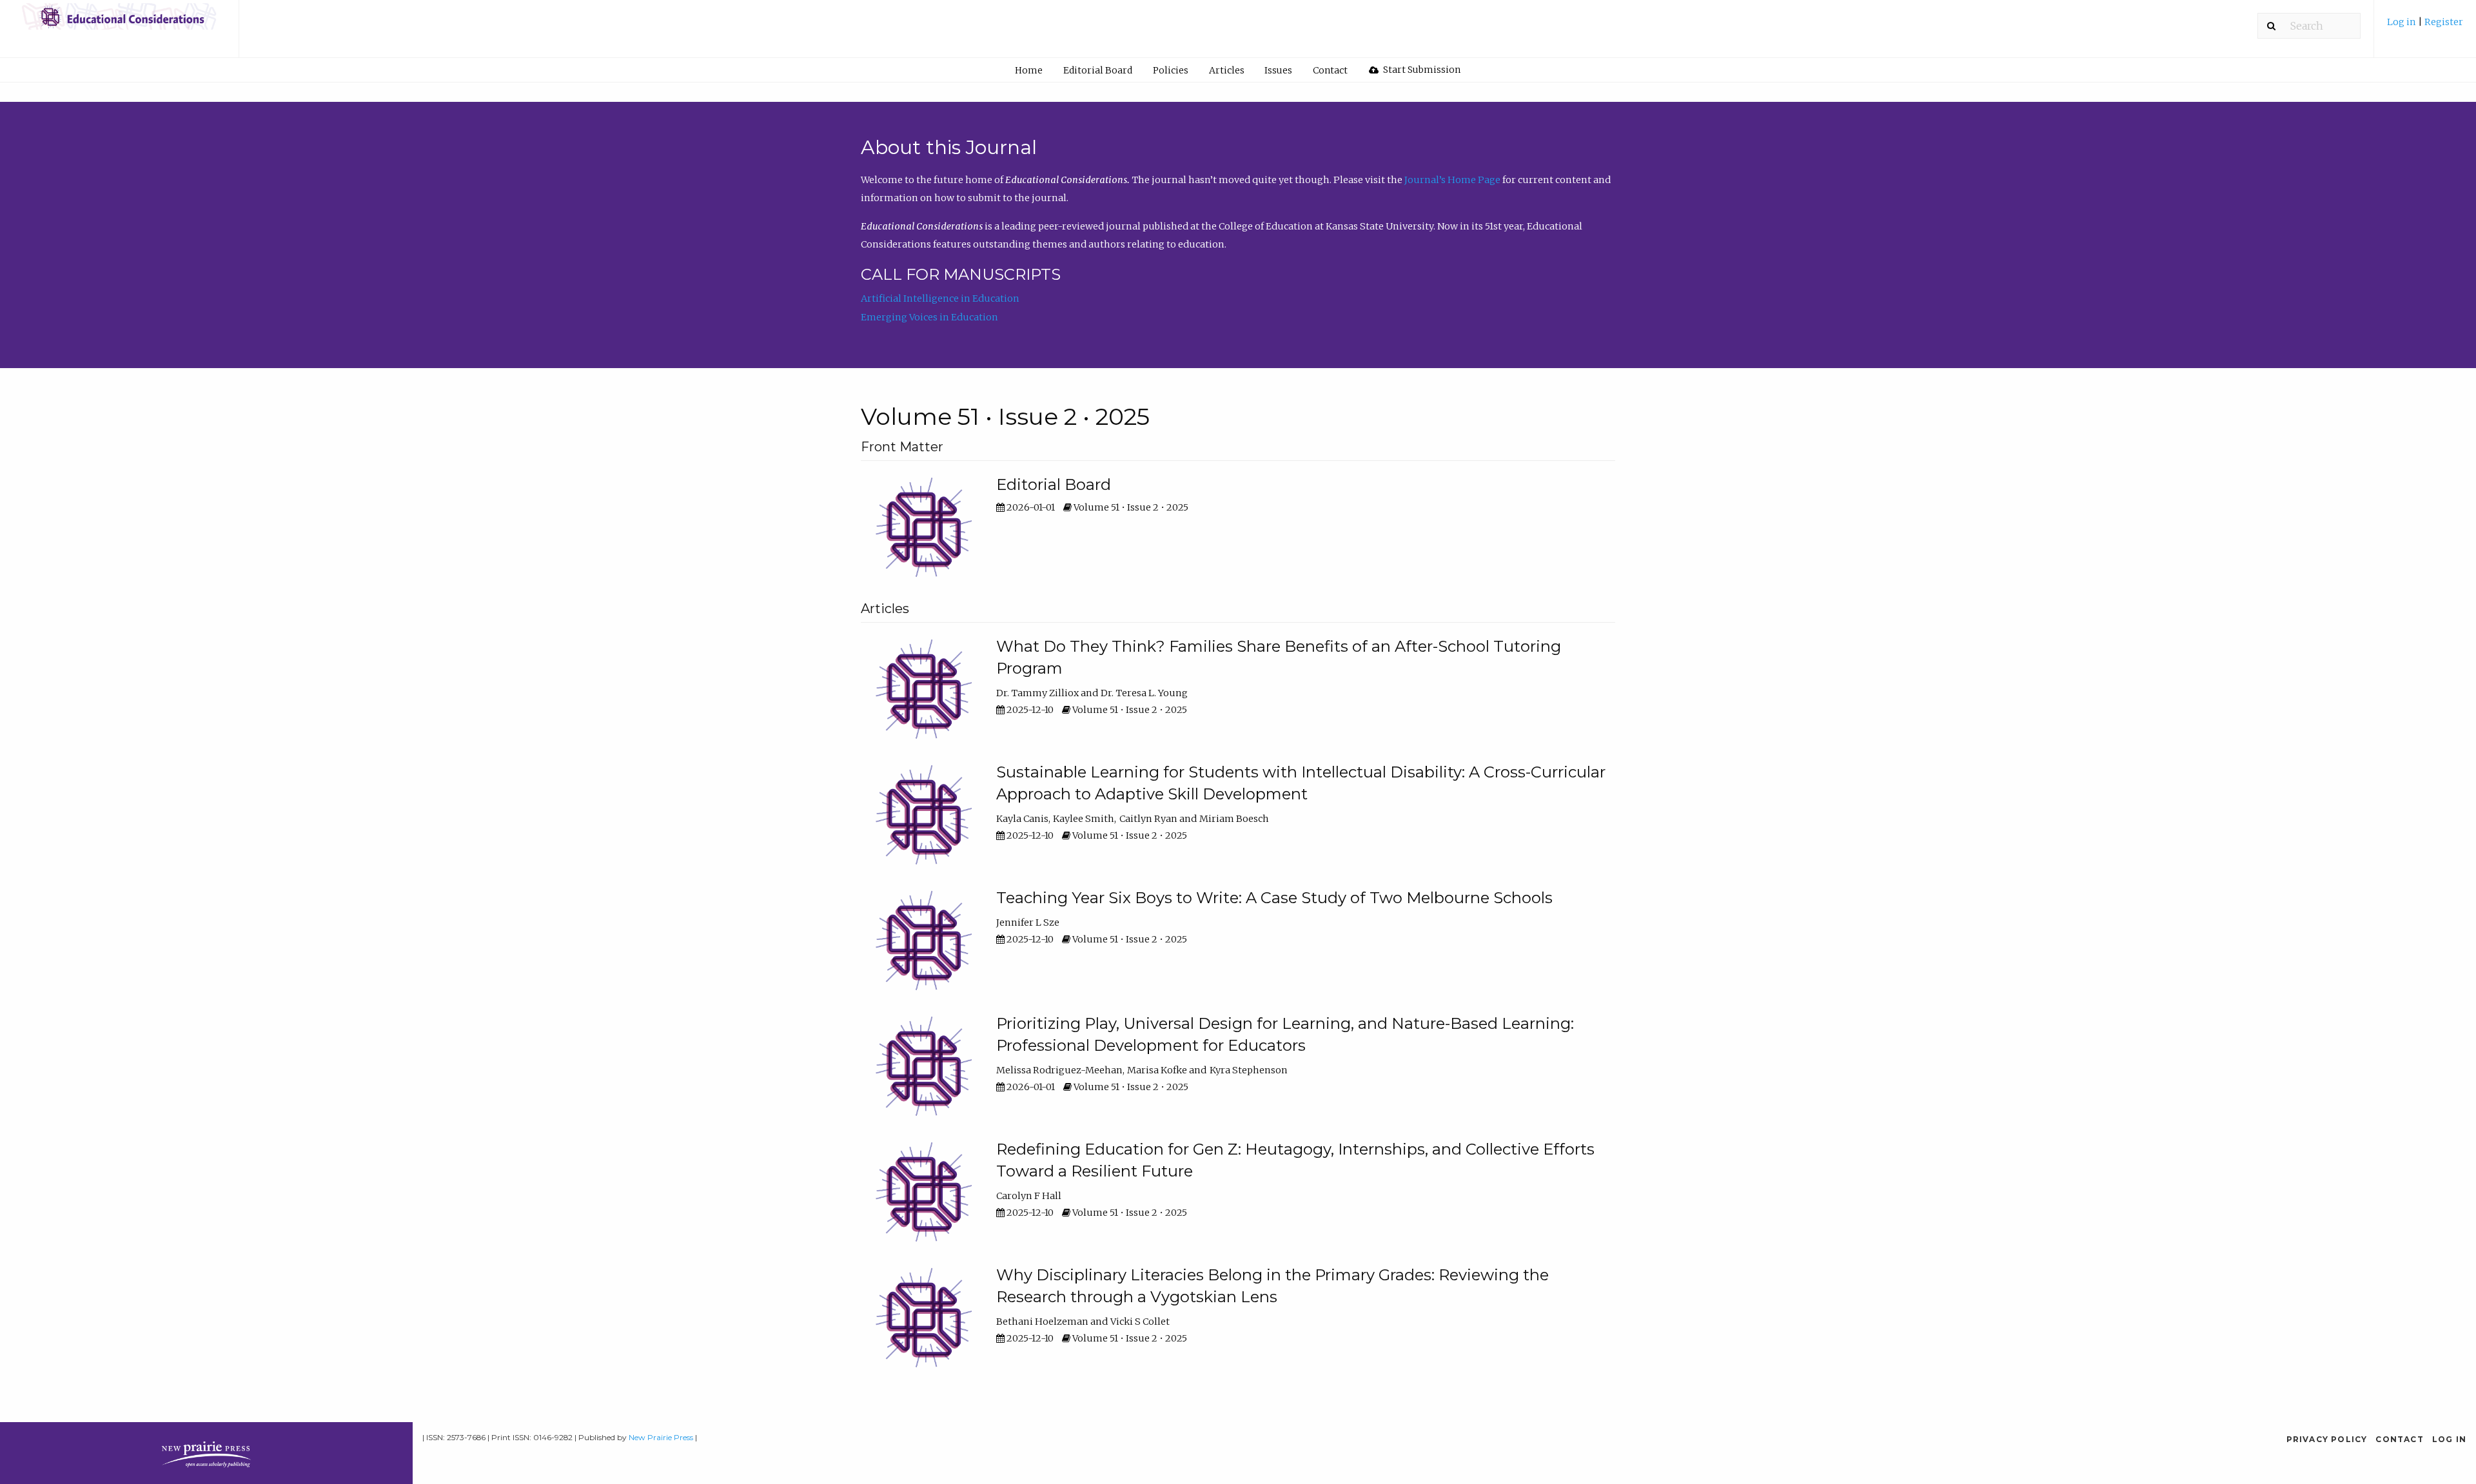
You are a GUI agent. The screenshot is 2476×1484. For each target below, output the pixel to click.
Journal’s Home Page (1452, 180)
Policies (1171, 70)
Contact (1330, 70)
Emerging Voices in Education (929, 317)
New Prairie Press (661, 1437)
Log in (2402, 22)
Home (1029, 70)
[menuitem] (2425, 27)
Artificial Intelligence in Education (940, 298)
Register (2444, 22)
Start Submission (1421, 70)
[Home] (119, 23)
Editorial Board (1098, 70)
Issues (1278, 70)
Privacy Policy (2327, 1439)
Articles (1227, 70)
